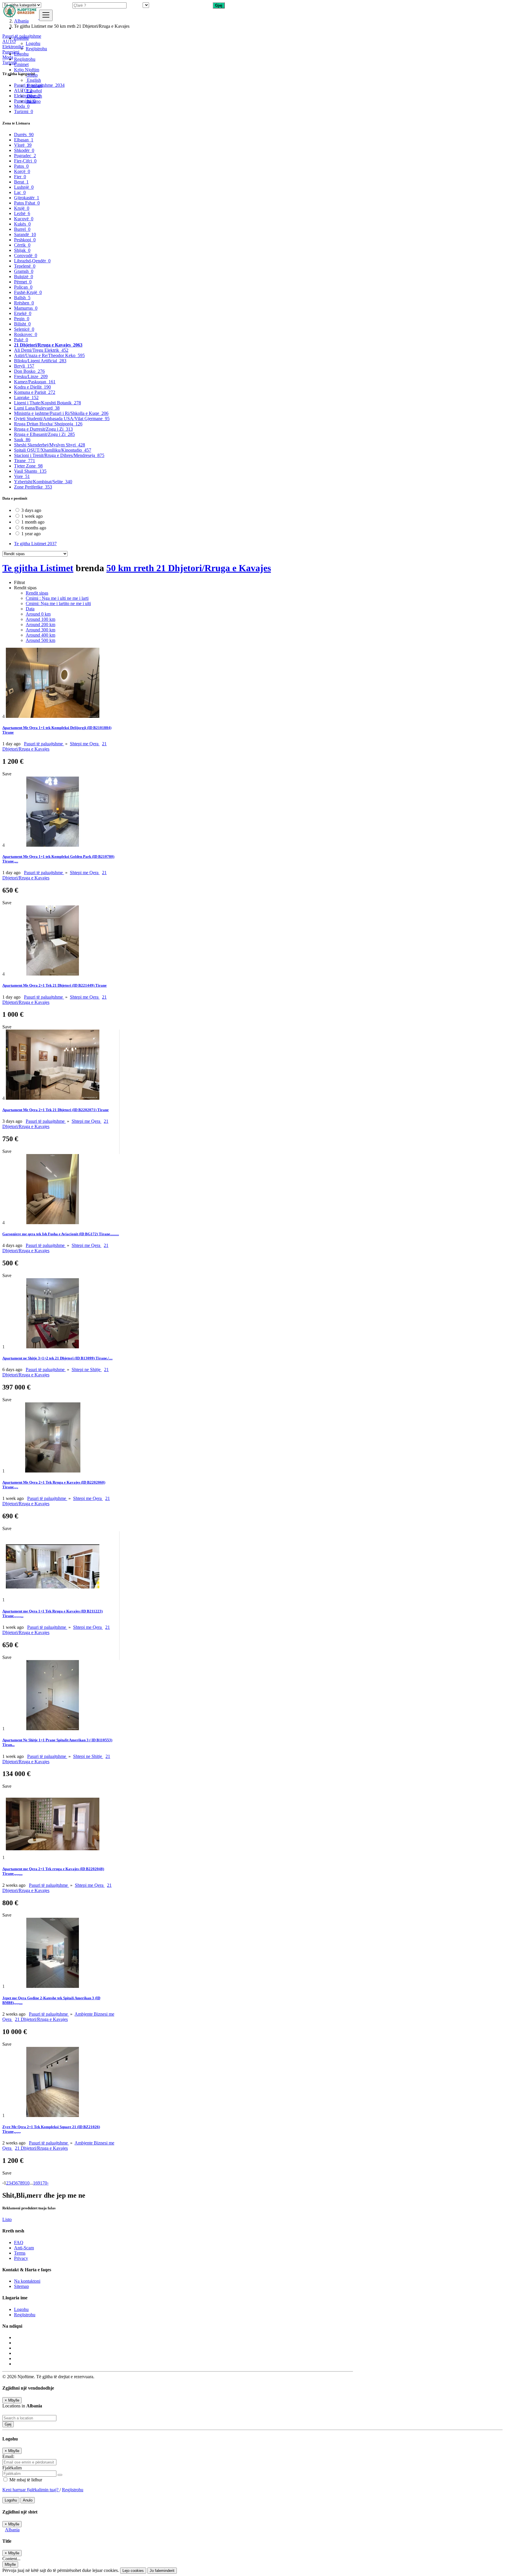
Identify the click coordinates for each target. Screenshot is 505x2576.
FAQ (19, 2242)
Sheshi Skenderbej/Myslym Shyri (50, 445)
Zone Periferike (33, 487)
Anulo (28, 2500)
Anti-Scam (24, 2248)
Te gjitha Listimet (35, 544)
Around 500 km (40, 640)
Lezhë (22, 213)
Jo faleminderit (162, 2571)
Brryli (24, 366)
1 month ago (33, 522)
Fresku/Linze (31, 376)
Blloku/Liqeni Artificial (40, 361)
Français (34, 85)
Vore (22, 476)
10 (27, 2183)
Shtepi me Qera (85, 744)
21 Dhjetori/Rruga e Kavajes (48, 345)
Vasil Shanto (30, 471)
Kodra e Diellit (32, 387)
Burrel (22, 229)
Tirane (25, 461)
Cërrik (22, 245)
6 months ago (34, 528)
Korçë (22, 171)
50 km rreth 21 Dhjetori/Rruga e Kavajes (189, 568)
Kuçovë (24, 219)
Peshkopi (25, 240)
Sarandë (25, 234)
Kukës (22, 224)
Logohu (33, 43)
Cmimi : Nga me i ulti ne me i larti (57, 598)
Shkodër (24, 150)
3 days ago (31, 510)
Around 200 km (40, 624)
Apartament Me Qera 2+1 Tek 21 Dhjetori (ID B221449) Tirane (55, 985)
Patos (21, 166)
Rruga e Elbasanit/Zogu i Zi (44, 434)
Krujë (22, 208)
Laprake (26, 397)
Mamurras (26, 308)
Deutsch (34, 96)
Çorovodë (26, 255)
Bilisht (22, 324)
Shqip (32, 75)
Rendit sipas (37, 593)
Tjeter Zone (28, 466)
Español (34, 91)
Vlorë (23, 145)
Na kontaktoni (27, 2281)
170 (44, 2183)
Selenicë (24, 329)
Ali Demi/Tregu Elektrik (41, 350)
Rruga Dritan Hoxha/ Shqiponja (48, 424)
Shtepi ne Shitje (87, 1370)
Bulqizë (24, 277)
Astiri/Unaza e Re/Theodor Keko (49, 355)
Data (30, 609)
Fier (20, 177)
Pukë (21, 340)
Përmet (23, 282)
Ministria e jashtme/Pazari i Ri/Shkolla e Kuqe (61, 413)
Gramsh (24, 271)
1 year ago (31, 534)
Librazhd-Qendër (32, 261)
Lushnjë (24, 187)
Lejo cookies (133, 2571)
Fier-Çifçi (25, 161)
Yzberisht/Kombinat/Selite (43, 482)
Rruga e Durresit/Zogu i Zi (43, 429)
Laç (20, 192)
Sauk (22, 440)
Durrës (24, 135)
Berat (21, 182)
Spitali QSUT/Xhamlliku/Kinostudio (53, 450)
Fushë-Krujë (28, 292)
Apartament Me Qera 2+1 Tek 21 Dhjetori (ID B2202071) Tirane (56, 1110)
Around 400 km (40, 635)
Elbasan (24, 140)
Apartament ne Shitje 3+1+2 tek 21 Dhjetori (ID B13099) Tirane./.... (57, 1358)
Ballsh (22, 298)
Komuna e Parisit (35, 392)
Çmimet (21, 64)
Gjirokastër (27, 198)
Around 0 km (38, 614)
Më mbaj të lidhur (25, 2480)
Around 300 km (40, 630)
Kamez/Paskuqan (35, 382)
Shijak (22, 250)
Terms (20, 2253)
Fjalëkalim (12, 2468)
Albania (12, 2530)
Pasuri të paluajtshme (44, 744)
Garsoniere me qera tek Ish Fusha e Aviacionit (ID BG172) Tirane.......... (61, 1234)
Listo (7, 2219)
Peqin (22, 319)
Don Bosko (29, 371)
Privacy (21, 2258)
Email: (8, 2456)
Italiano (33, 101)
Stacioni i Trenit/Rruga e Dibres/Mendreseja (59, 455)
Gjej (8, 2424)
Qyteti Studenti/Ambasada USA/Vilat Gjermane (62, 419)
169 (37, 2183)
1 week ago (32, 516)
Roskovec (26, 334)
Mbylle (10, 2564)
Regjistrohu (36, 49)
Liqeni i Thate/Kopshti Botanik (47, 403)
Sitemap (21, 2286)
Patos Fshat (27, 203)
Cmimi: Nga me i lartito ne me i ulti (58, 603)
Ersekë (23, 313)
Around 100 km (40, 619)
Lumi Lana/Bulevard (37, 408)
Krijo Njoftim (27, 70)
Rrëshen (24, 303)
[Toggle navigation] (46, 15)
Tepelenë (25, 266)
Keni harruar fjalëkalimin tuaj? (31, 2490)
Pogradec (25, 156)
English (33, 80)
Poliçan (23, 287)
